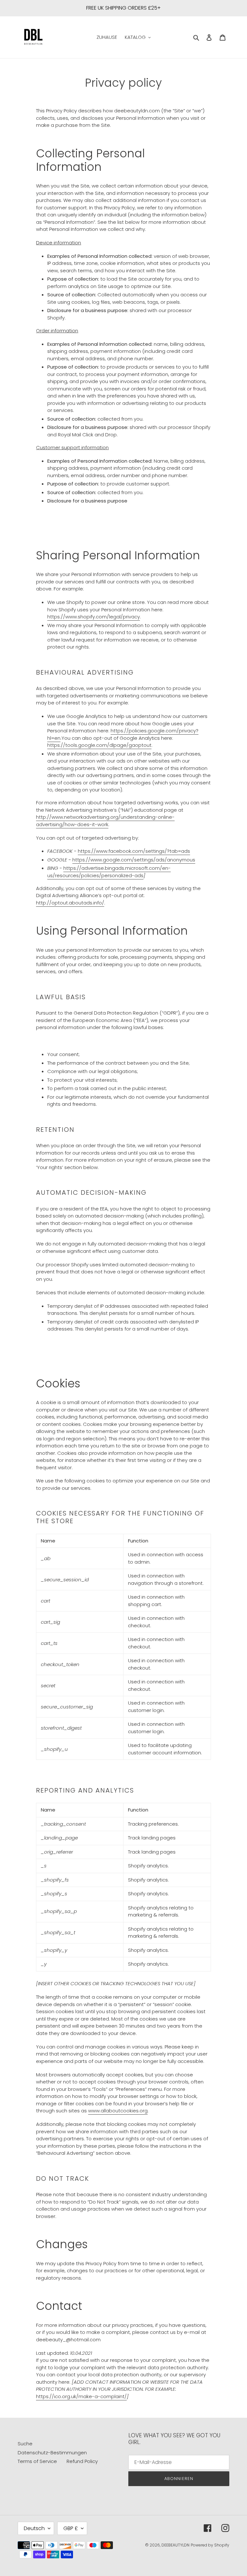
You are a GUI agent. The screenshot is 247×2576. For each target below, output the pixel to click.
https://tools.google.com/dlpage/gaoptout (99, 745)
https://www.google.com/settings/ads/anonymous (134, 860)
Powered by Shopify (210, 2545)
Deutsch (34, 2528)
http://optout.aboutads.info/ (70, 903)
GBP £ (71, 2528)
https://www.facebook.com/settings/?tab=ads (134, 851)
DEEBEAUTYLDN (175, 2545)
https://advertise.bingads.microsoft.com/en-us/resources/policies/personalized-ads (109, 872)
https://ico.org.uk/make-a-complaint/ (81, 2396)
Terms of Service (37, 2461)
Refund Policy (82, 2461)
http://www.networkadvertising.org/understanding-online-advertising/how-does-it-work (105, 821)
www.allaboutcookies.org (118, 2111)
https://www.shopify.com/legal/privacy (94, 617)
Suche (25, 2444)
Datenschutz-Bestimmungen (52, 2453)
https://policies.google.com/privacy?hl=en (123, 734)
